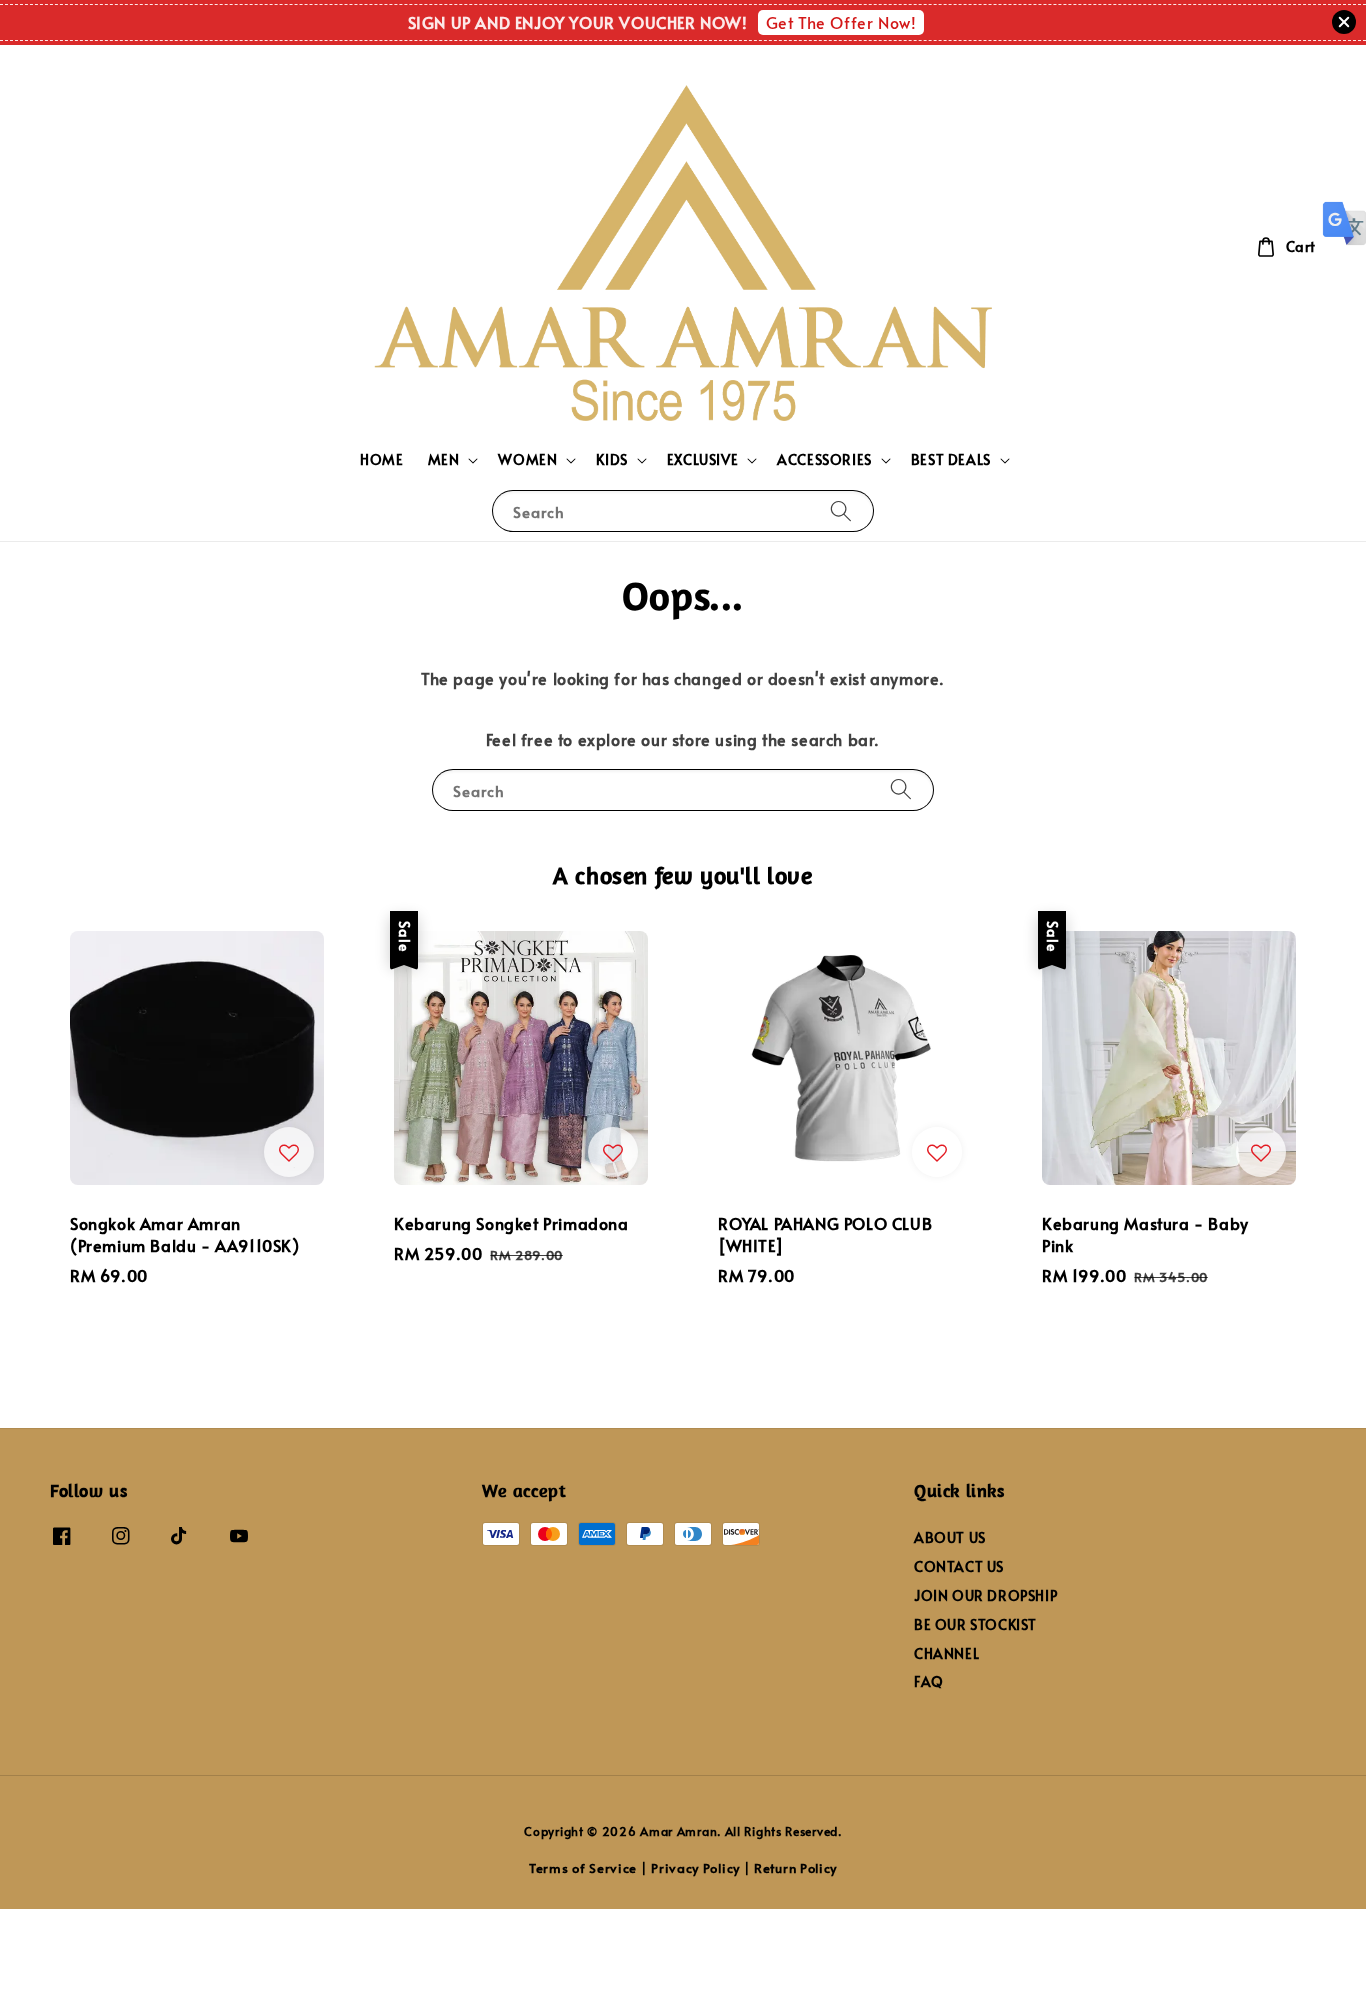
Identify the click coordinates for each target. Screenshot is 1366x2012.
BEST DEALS (951, 460)
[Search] (841, 510)
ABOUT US (950, 1538)
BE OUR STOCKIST (975, 1624)
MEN (444, 460)
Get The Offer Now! (841, 22)
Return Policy (795, 1868)
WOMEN (527, 460)
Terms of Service (583, 1868)
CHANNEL (946, 1653)
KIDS (611, 460)
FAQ (929, 1681)
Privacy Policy (695, 1868)
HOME (381, 459)
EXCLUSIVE (702, 460)
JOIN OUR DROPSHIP (985, 1595)
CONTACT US (959, 1566)
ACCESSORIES (824, 460)
